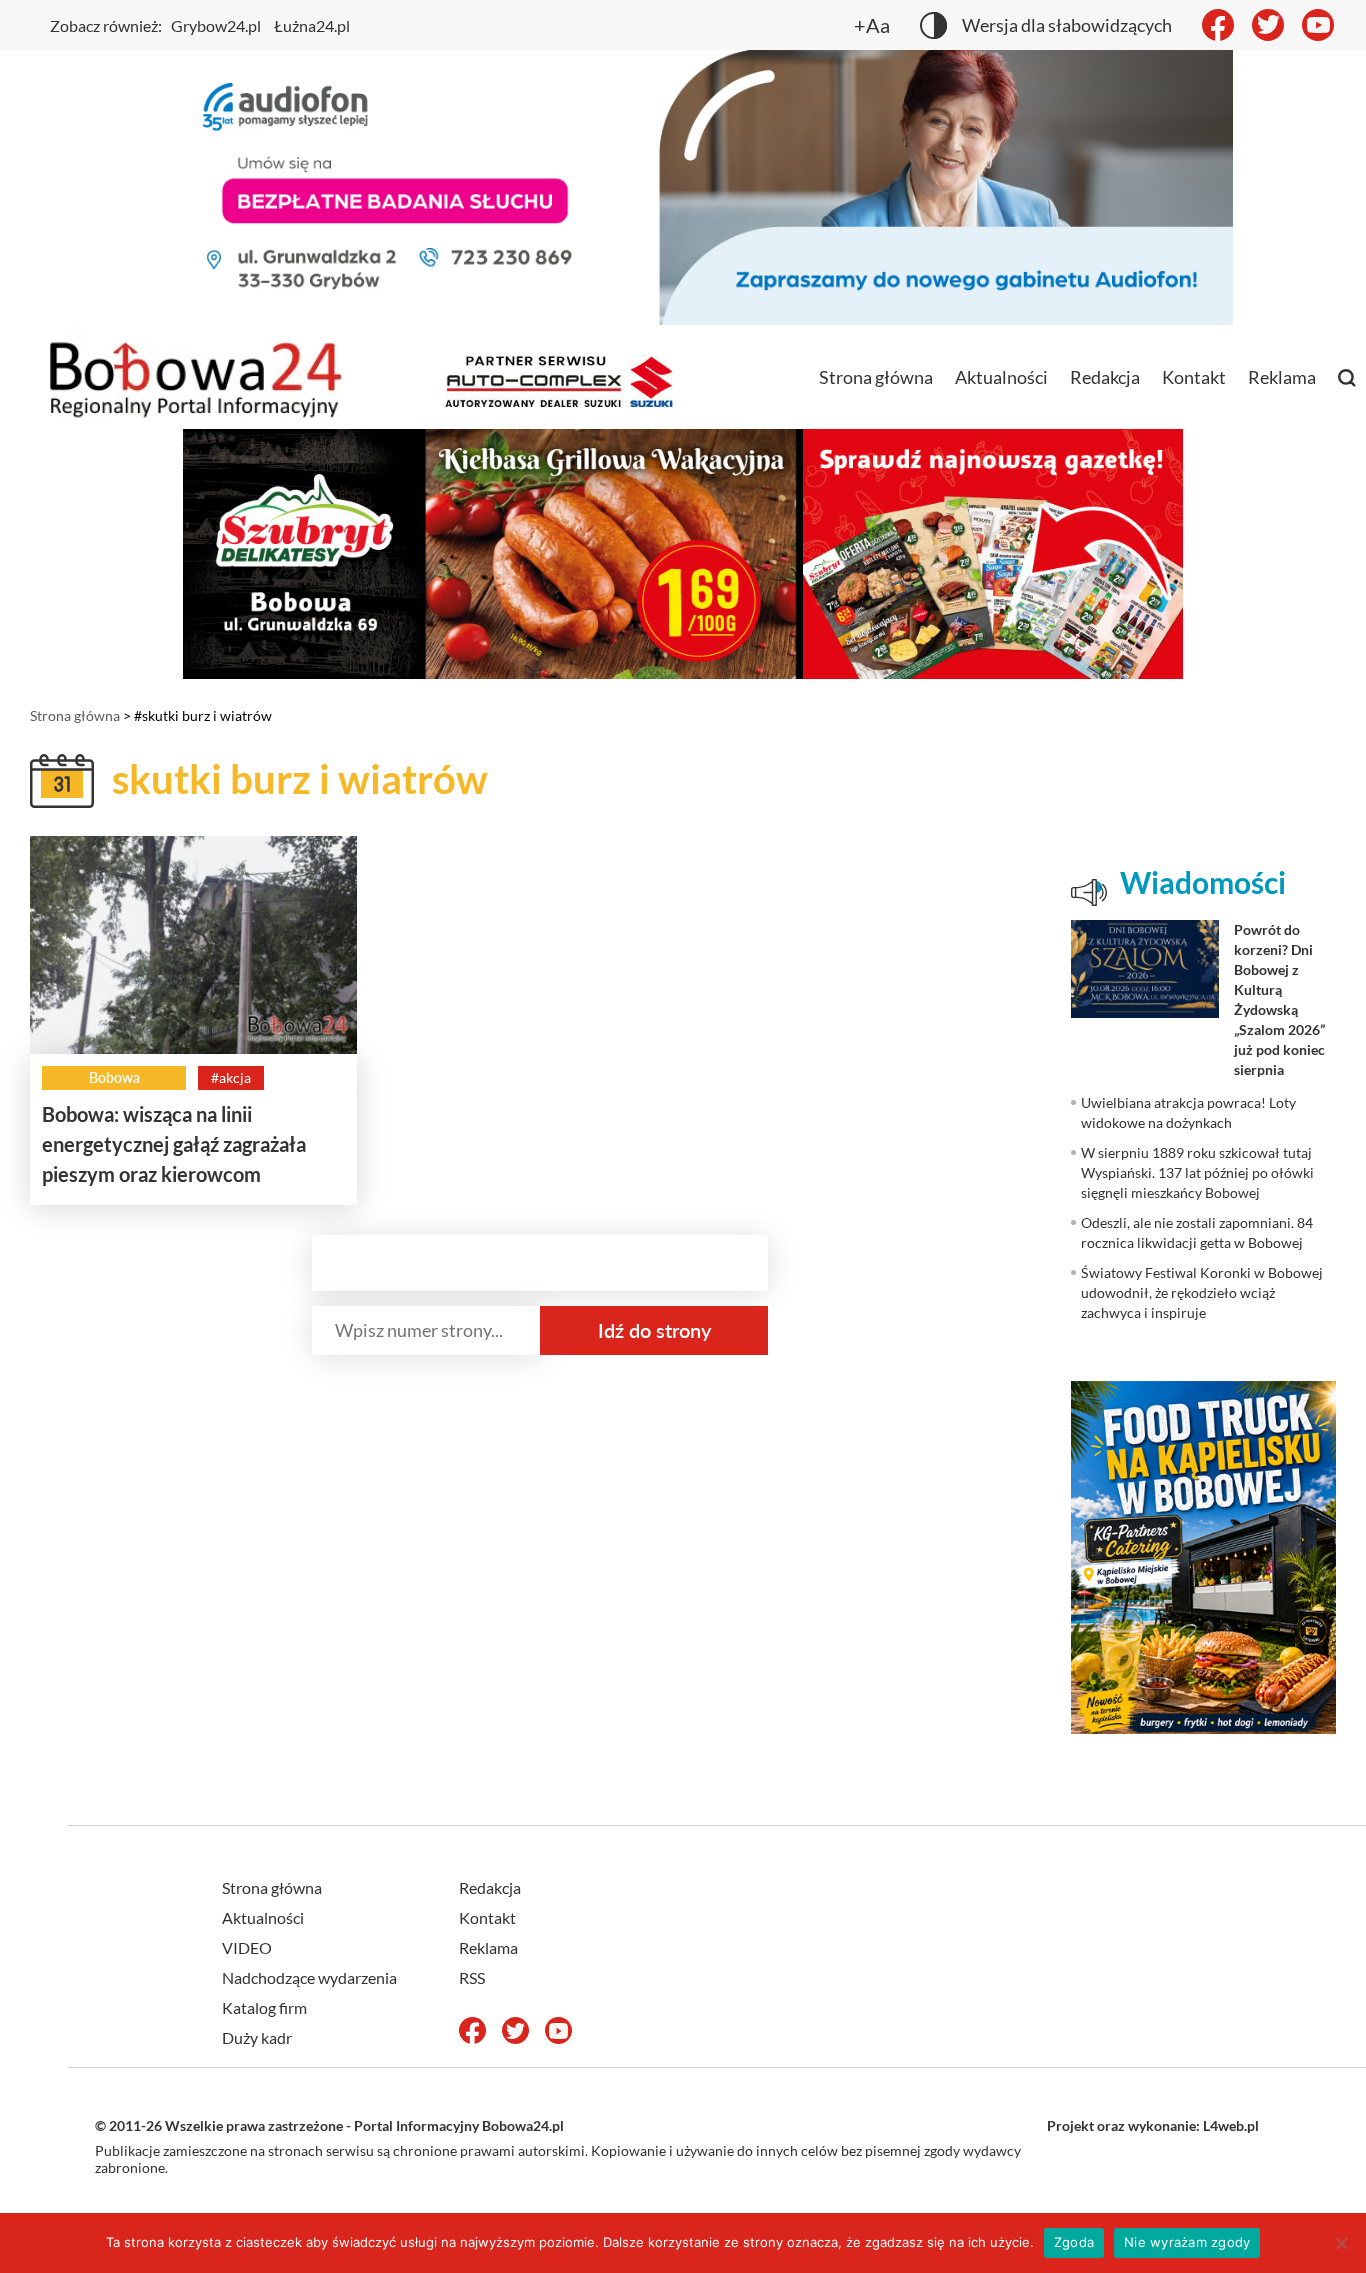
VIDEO (247, 1947)
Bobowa (114, 1077)
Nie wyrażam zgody (1187, 2242)
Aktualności (1001, 377)
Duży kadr (257, 2037)
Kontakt (1194, 377)
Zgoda (1074, 2242)
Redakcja (1105, 377)
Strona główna (876, 377)
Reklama (1282, 377)
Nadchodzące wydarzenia (309, 1977)
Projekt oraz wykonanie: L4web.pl (1153, 2125)
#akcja (231, 1077)
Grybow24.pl (216, 25)
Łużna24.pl (312, 25)
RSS (472, 1977)
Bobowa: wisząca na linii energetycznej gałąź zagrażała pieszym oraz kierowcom (174, 1144)
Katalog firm (264, 2007)
